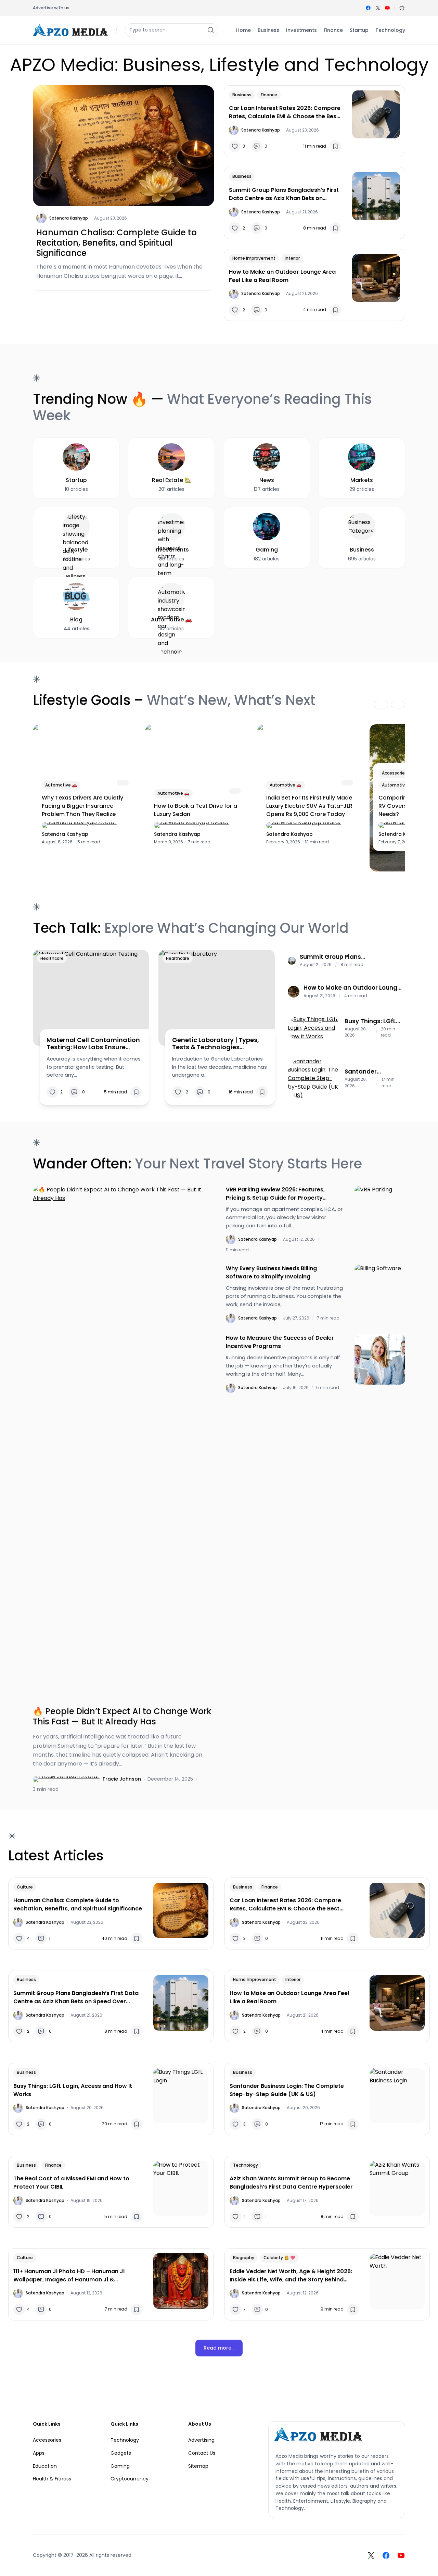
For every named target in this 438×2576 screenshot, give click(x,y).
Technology (246, 2165)
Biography (244, 2258)
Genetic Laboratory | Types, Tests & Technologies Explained (216, 1044)
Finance (269, 95)
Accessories (395, 773)
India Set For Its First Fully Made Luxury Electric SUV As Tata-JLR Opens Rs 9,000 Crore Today (309, 806)
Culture (25, 1887)
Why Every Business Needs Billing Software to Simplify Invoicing (271, 1272)
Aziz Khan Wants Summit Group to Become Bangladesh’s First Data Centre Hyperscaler (291, 2183)
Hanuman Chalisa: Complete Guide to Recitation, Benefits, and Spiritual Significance (117, 243)
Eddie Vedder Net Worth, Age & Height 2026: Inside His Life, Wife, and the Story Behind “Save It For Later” (291, 2276)
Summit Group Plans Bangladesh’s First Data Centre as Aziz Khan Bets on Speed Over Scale (284, 194)
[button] (402, 8)
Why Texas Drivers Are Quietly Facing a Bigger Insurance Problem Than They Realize (82, 806)
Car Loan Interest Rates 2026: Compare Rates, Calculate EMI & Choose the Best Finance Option (285, 112)
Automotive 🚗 (61, 785)
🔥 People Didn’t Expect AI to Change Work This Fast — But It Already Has (122, 1717)
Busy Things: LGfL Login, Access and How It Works (372, 1021)
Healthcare (52, 958)
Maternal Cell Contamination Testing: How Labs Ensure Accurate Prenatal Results (93, 1044)
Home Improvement (254, 258)
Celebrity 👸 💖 (279, 2258)
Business (242, 95)
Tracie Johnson (122, 1779)
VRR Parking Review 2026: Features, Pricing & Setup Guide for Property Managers (275, 1194)
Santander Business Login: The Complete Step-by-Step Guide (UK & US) (369, 1072)
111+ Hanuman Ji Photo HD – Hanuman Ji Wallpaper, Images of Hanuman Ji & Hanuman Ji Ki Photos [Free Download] (69, 2276)
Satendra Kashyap (69, 218)
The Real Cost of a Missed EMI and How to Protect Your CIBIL (71, 2183)
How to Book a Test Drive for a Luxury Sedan (196, 810)
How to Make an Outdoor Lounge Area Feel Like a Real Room (282, 276)
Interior (292, 258)
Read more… (219, 2348)
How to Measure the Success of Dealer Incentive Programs (280, 1342)
